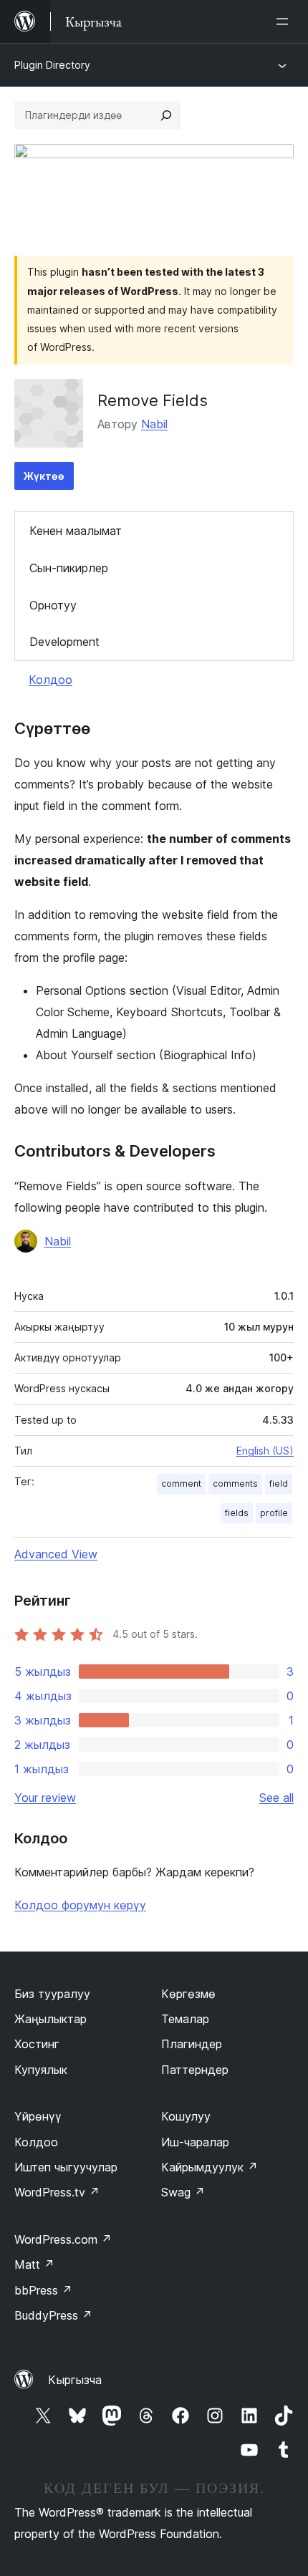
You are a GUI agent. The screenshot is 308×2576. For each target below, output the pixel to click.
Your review (45, 1798)
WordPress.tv (57, 2192)
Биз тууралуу (52, 1994)
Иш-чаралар (195, 2142)
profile (274, 1513)
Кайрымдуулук (210, 2167)
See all (276, 1798)
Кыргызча (75, 2380)
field (279, 1484)
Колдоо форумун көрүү (80, 1905)
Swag (183, 2192)
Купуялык (41, 2070)
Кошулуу (186, 2116)
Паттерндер (195, 2070)
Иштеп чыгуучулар (66, 2167)
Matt (34, 2264)
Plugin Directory (52, 65)
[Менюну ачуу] (285, 21)
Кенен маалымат (76, 531)
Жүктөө (44, 476)
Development (64, 642)
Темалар (185, 2019)
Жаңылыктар (50, 2019)
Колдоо (50, 680)
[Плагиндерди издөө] (166, 115)
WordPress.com (63, 2239)
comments (235, 1484)
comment (181, 1484)
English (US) (265, 1451)
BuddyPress (53, 2315)
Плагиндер (192, 2044)
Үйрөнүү (38, 2116)
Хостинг (37, 2044)
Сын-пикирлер (69, 568)
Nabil (154, 424)
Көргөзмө (188, 1994)
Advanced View (56, 1554)
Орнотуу (53, 605)
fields (237, 1513)
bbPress (43, 2290)
